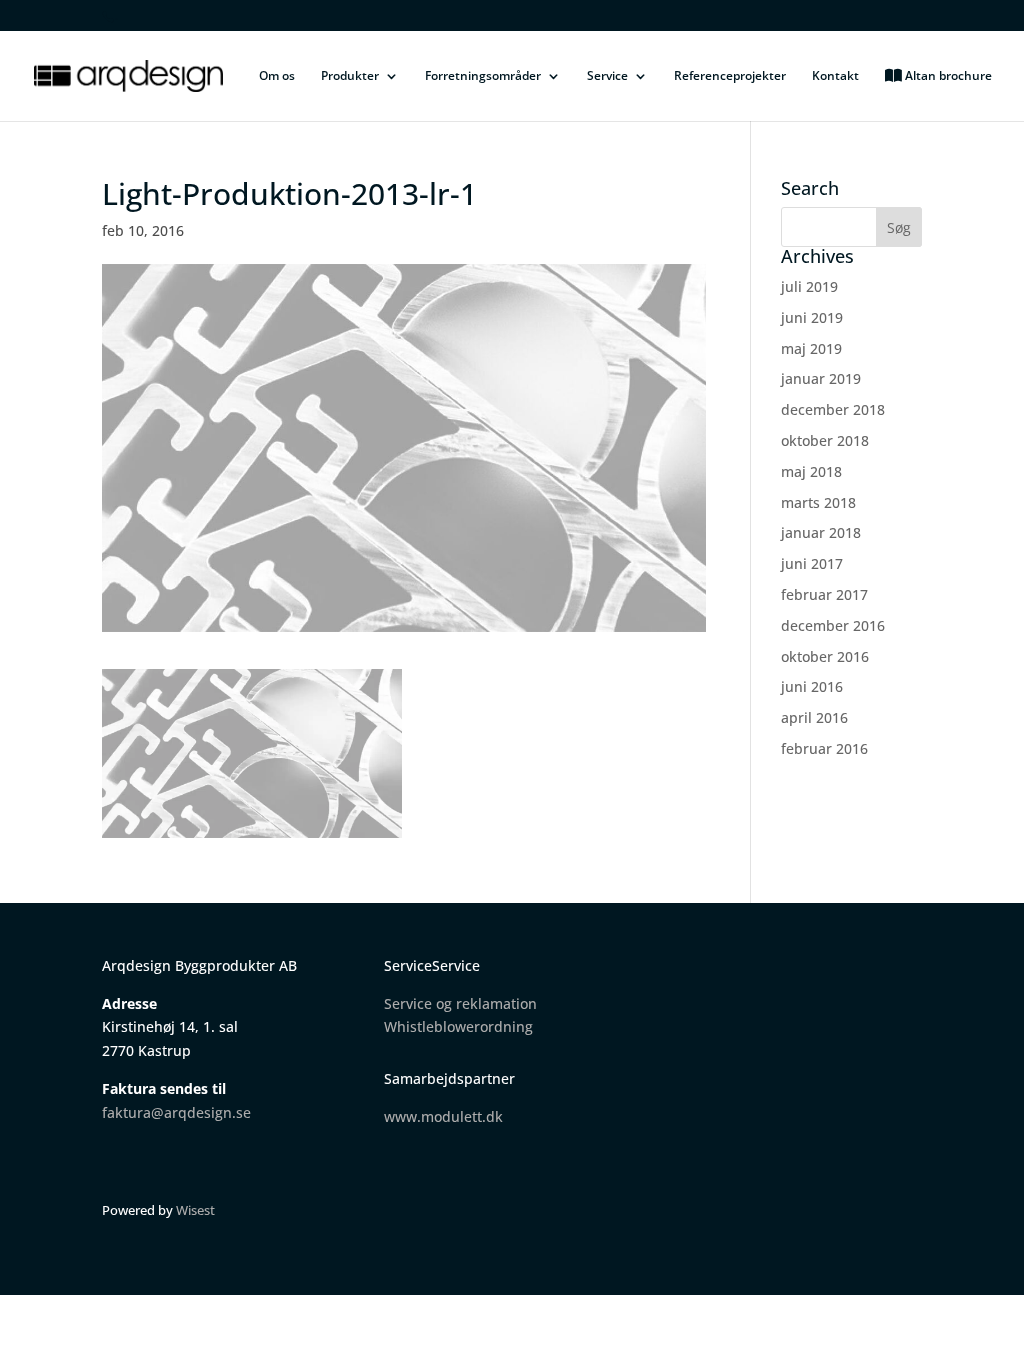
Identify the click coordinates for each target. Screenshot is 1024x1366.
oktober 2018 (825, 440)
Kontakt (835, 76)
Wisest (195, 1210)
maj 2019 (811, 348)
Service (607, 76)
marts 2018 (818, 502)
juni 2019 (812, 317)
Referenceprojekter (730, 76)
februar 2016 (824, 748)
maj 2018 (811, 471)
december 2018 (833, 409)
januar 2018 (821, 532)
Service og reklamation (460, 1003)
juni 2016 (812, 686)
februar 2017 (824, 594)
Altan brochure (947, 76)
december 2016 (833, 625)
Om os (277, 76)
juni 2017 (812, 563)
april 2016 (814, 717)
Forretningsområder (483, 76)
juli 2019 (809, 286)
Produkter (350, 76)
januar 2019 (821, 378)
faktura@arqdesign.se (176, 1112)
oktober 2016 (825, 656)
